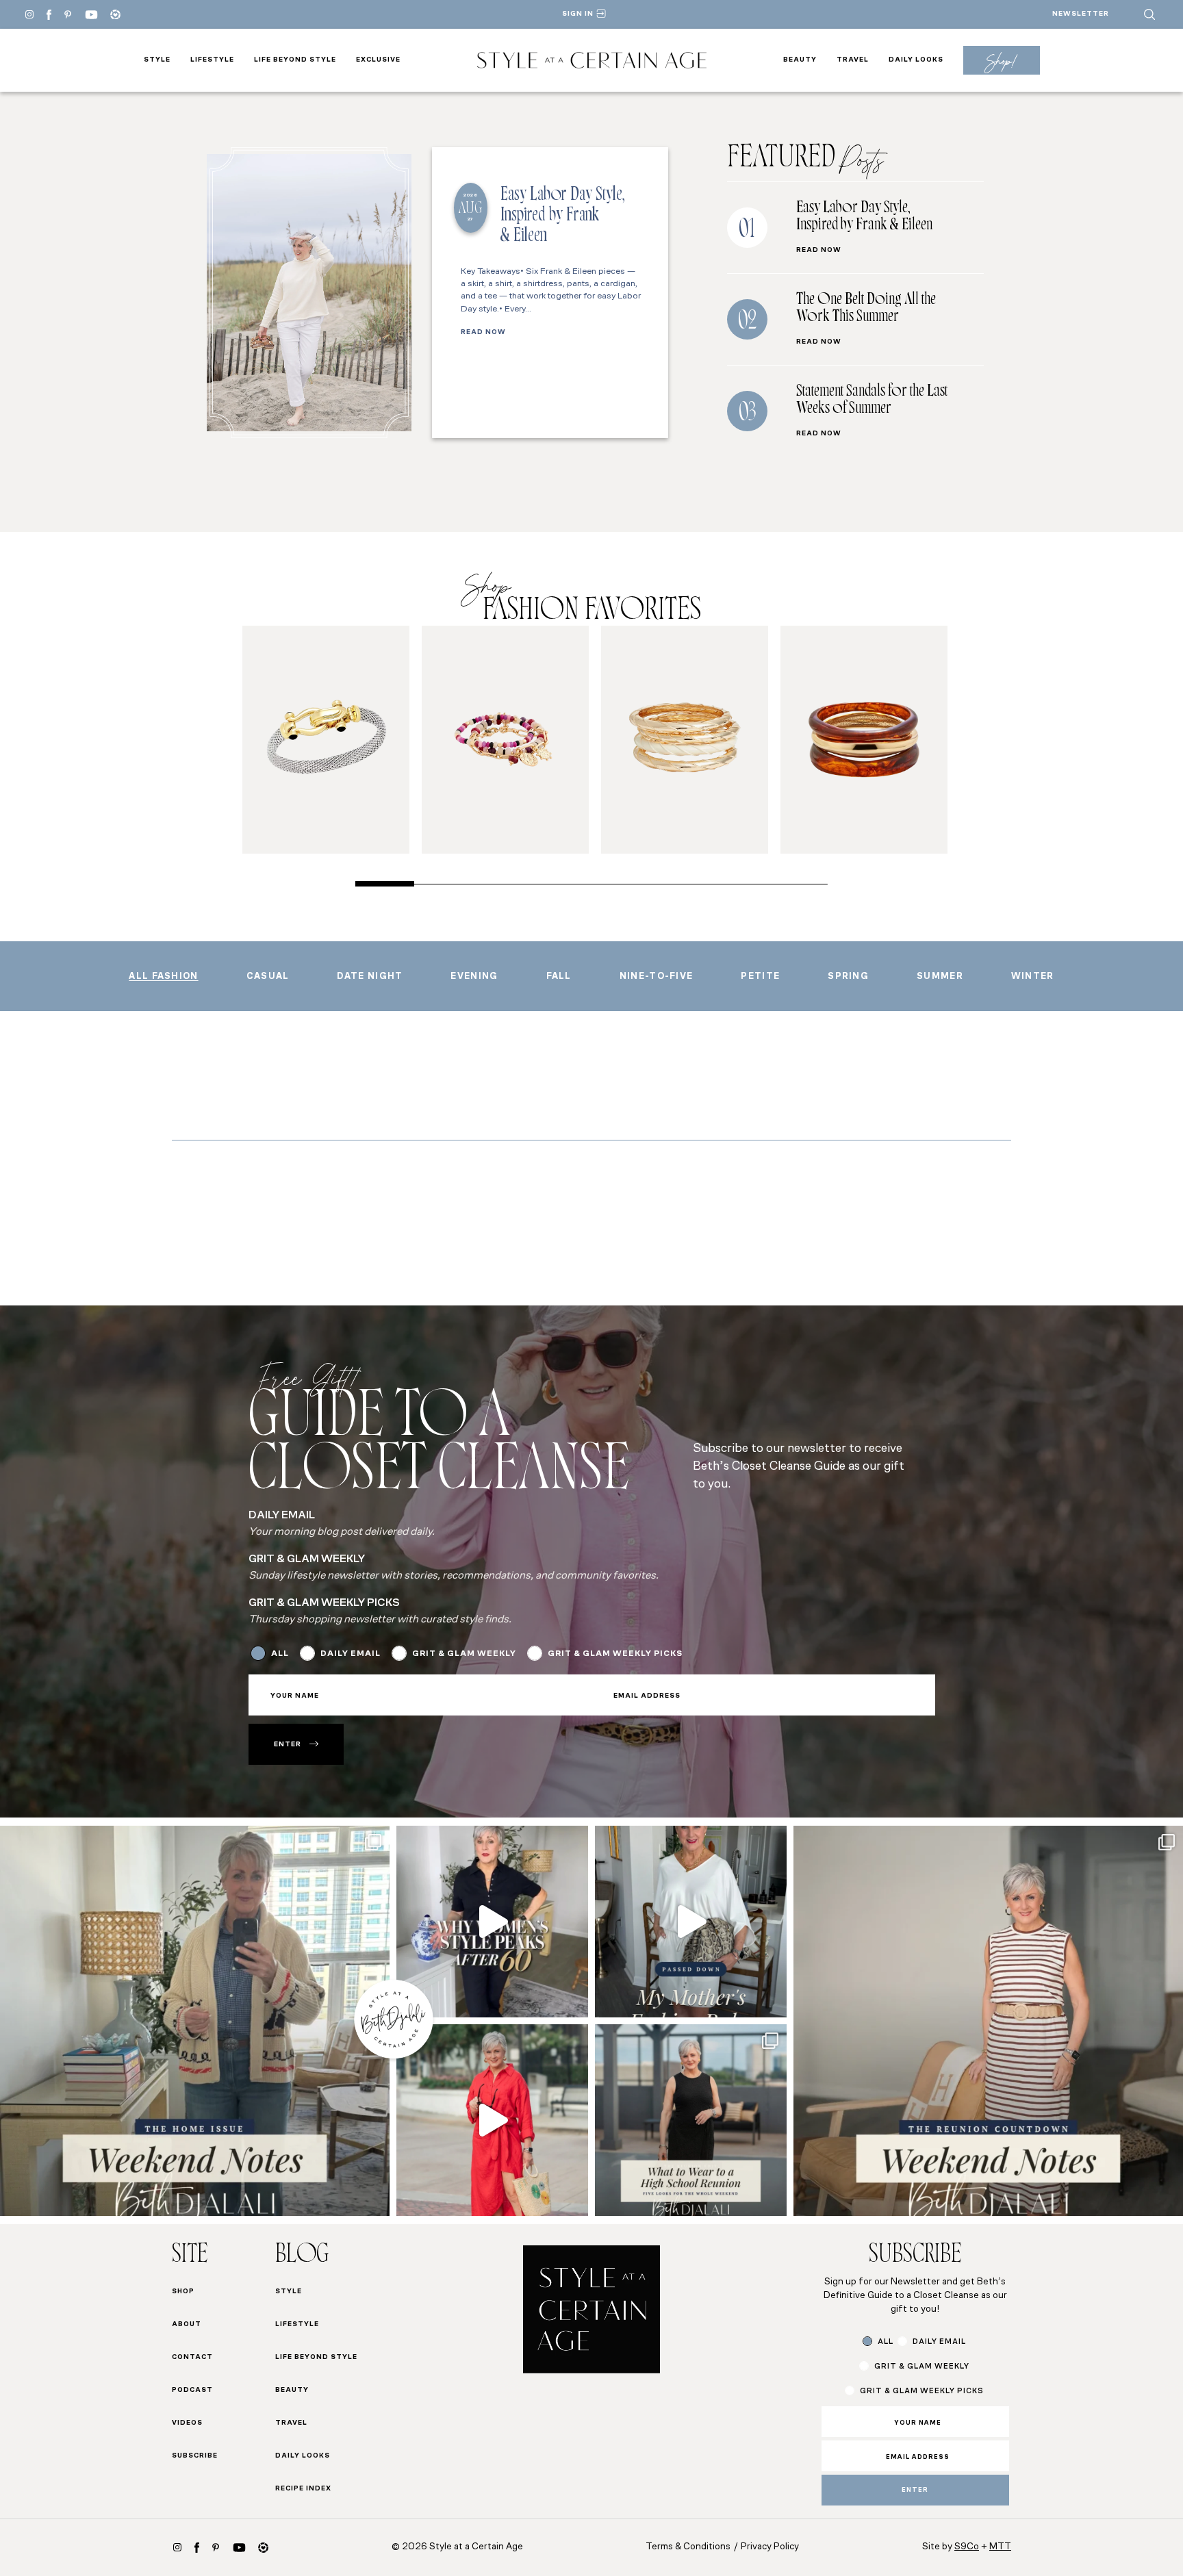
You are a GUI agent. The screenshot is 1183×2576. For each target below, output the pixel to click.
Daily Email (351, 1654)
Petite (760, 977)
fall (559, 977)
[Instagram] (29, 14)
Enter (288, 1745)
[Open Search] (1149, 14)
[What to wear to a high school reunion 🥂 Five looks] (492, 2120)
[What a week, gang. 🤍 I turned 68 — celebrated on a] (195, 2020)
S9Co (967, 2547)
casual (268, 977)
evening (474, 977)
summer (940, 977)
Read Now (483, 333)
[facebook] (49, 15)
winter (1033, 977)
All (280, 1654)
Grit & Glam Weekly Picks (615, 1654)
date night (370, 977)
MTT (1000, 2547)
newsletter (1081, 14)
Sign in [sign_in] (578, 14)
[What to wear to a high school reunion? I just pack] (691, 2120)
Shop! (1001, 61)
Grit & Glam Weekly (464, 1654)
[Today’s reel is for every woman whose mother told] (691, 1922)
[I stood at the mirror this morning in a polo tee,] (492, 1922)
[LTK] (115, 15)
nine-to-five (657, 977)
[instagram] (177, 2547)
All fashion (163, 977)
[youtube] (91, 15)
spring (848, 977)
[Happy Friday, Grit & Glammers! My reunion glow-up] (988, 2020)
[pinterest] (68, 14)
